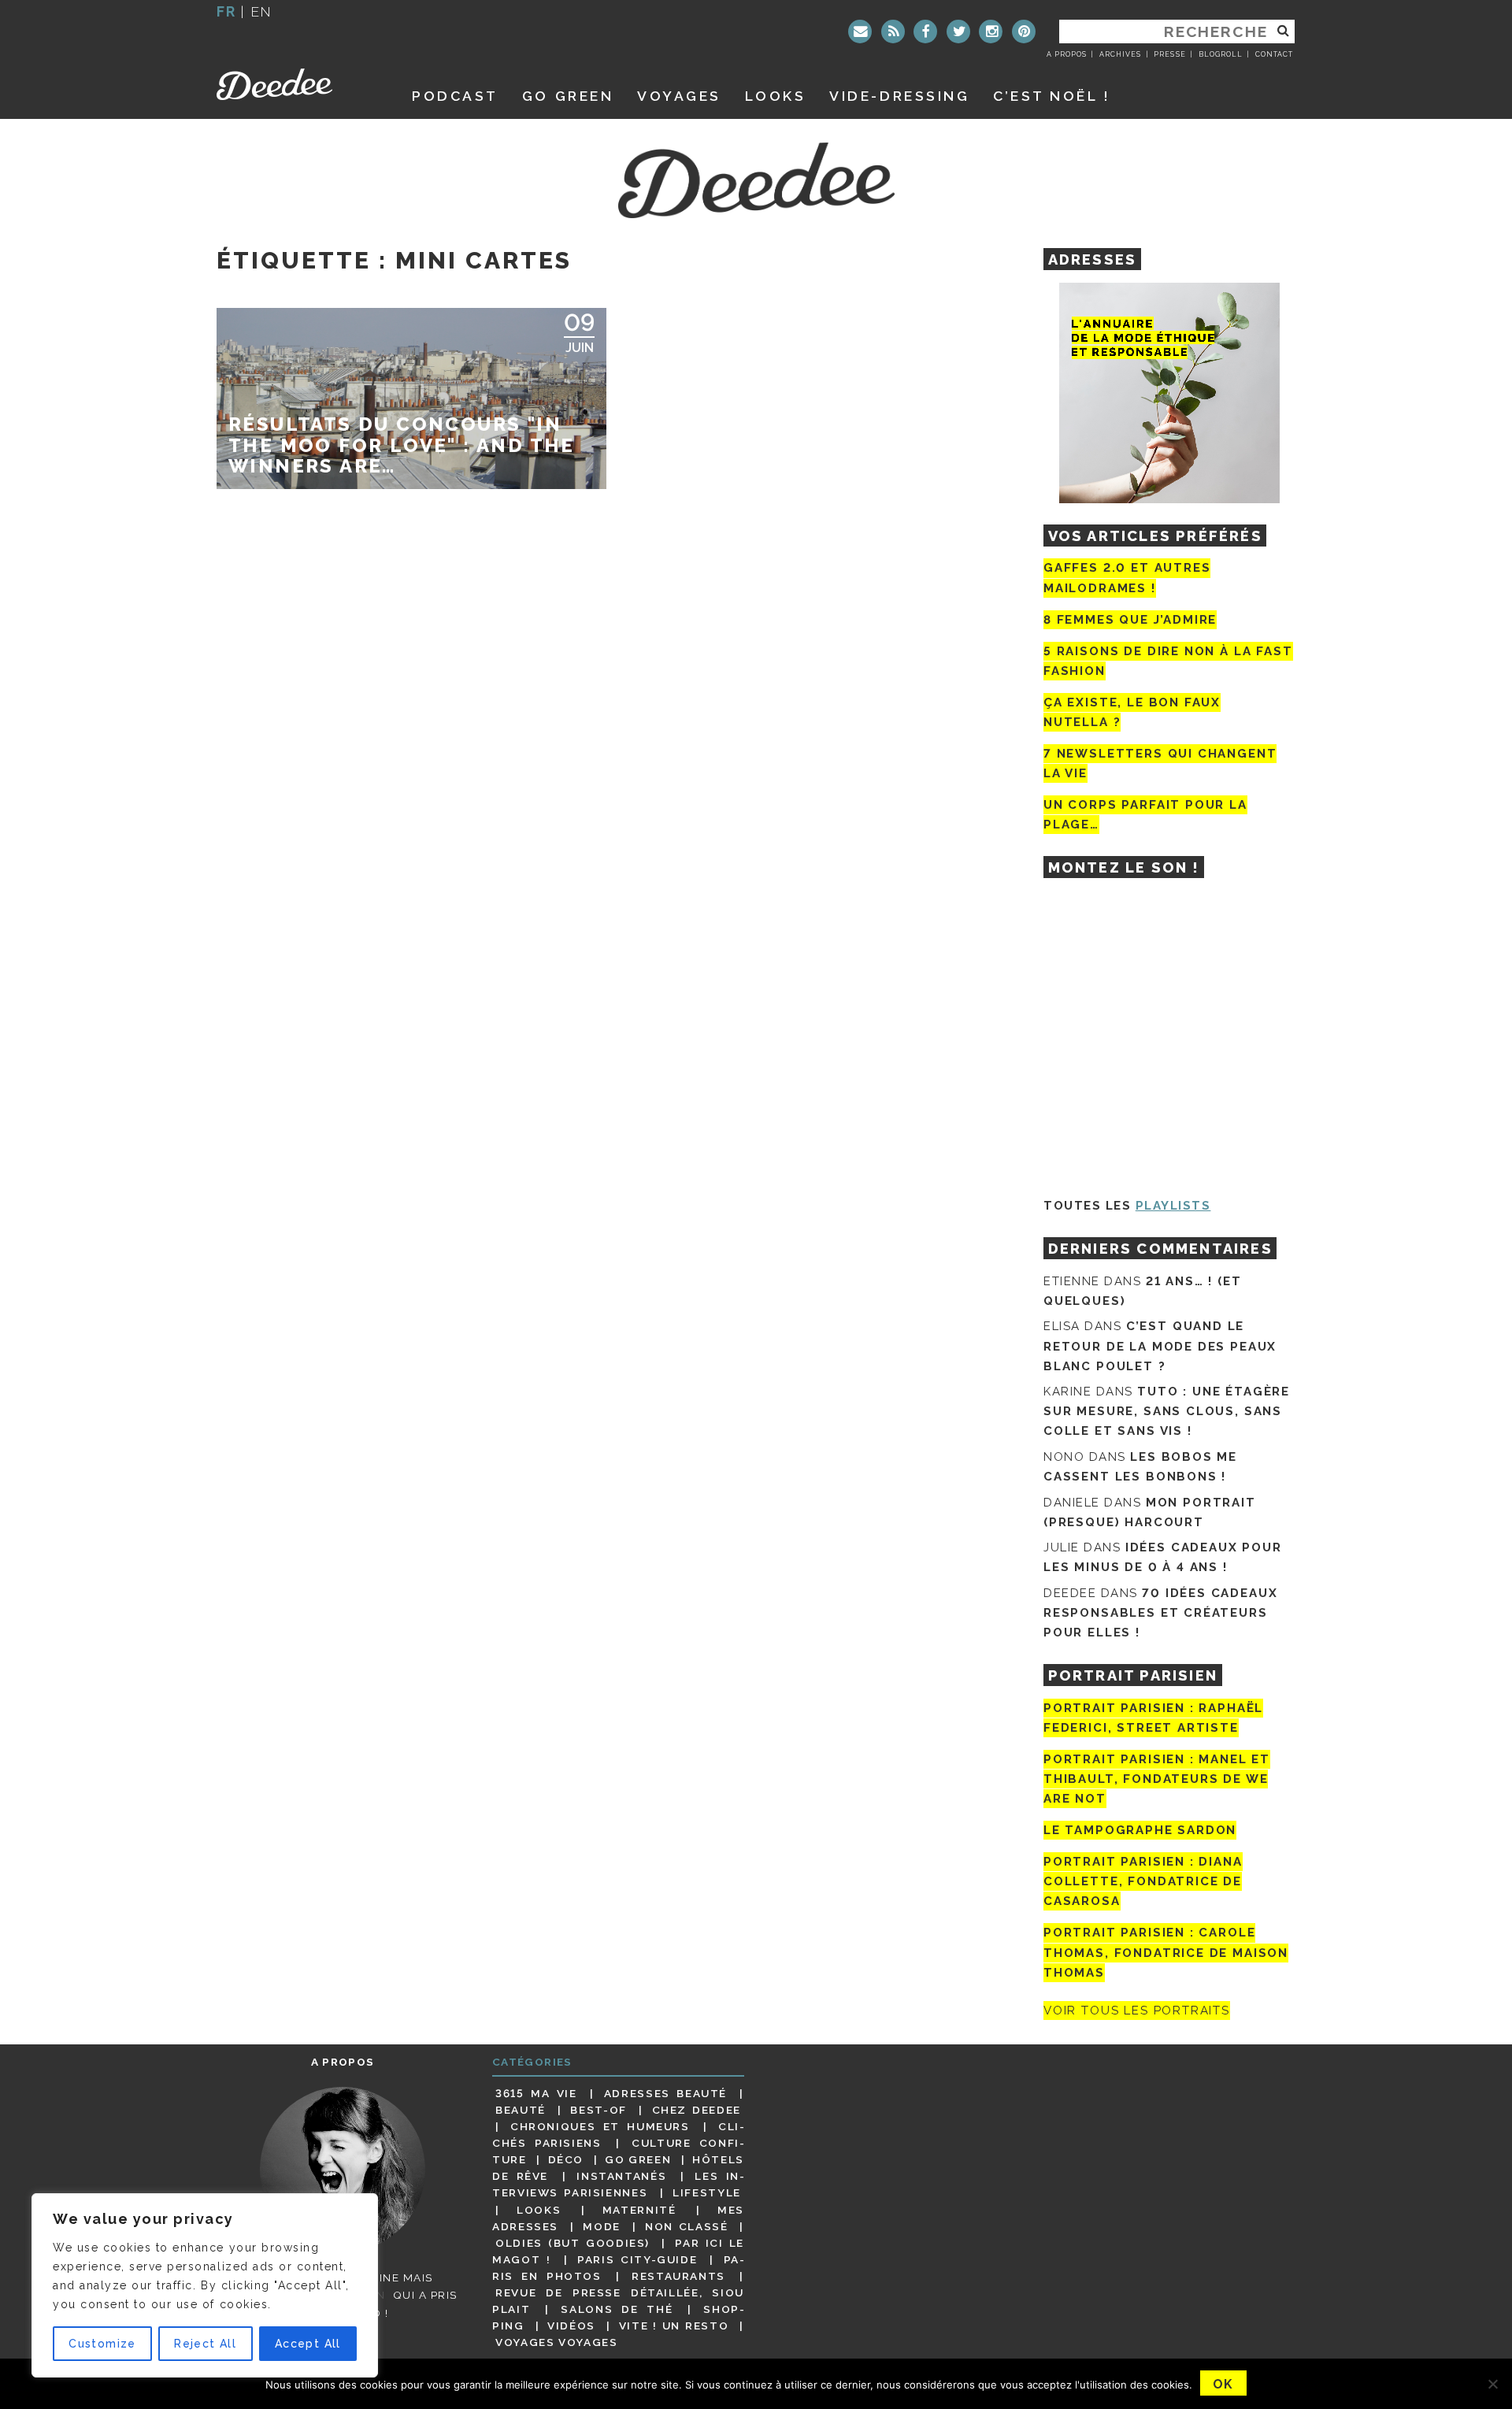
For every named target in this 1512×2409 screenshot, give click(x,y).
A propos (1067, 54)
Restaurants (678, 2276)
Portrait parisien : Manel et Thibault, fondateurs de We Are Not (1157, 1779)
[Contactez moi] (860, 32)
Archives (1120, 54)
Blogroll (1221, 54)
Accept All (308, 2344)
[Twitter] (958, 32)
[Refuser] (1492, 2384)
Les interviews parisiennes (618, 2184)
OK (1223, 2384)
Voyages (679, 96)
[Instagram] (991, 32)
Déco (566, 2159)
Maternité (639, 2210)
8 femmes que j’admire (1130, 620)
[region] (205, 2285)
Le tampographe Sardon (1140, 1830)
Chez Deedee (697, 2110)
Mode (602, 2226)
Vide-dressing (899, 96)
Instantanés (621, 2176)
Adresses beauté (665, 2093)
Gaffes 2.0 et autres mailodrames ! (1127, 578)
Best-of (598, 2110)
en (261, 11)
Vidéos (571, 2326)
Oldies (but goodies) (573, 2243)
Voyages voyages (556, 2342)
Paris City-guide (637, 2259)
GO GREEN (568, 96)
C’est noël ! (1052, 96)
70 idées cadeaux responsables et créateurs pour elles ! (1160, 1613)
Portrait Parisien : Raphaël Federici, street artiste (1153, 1718)
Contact (1274, 54)
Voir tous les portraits (1137, 2011)
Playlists (1173, 1206)
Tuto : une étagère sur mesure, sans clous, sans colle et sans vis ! (1167, 1411)
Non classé (687, 2226)
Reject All (205, 2344)
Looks (776, 96)
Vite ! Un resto (674, 2326)
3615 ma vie (536, 2093)
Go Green (638, 2159)
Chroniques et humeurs (600, 2126)
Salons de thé (617, 2309)
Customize (102, 2344)
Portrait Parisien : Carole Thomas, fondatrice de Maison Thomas (1166, 1953)
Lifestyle (707, 2192)
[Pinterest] (1024, 32)
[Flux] (893, 32)
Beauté (521, 2110)
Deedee (296, 84)
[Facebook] (925, 32)
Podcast (455, 96)
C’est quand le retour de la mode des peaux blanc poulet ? (1160, 1346)
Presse (1169, 54)
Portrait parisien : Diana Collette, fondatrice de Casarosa (1143, 1881)
